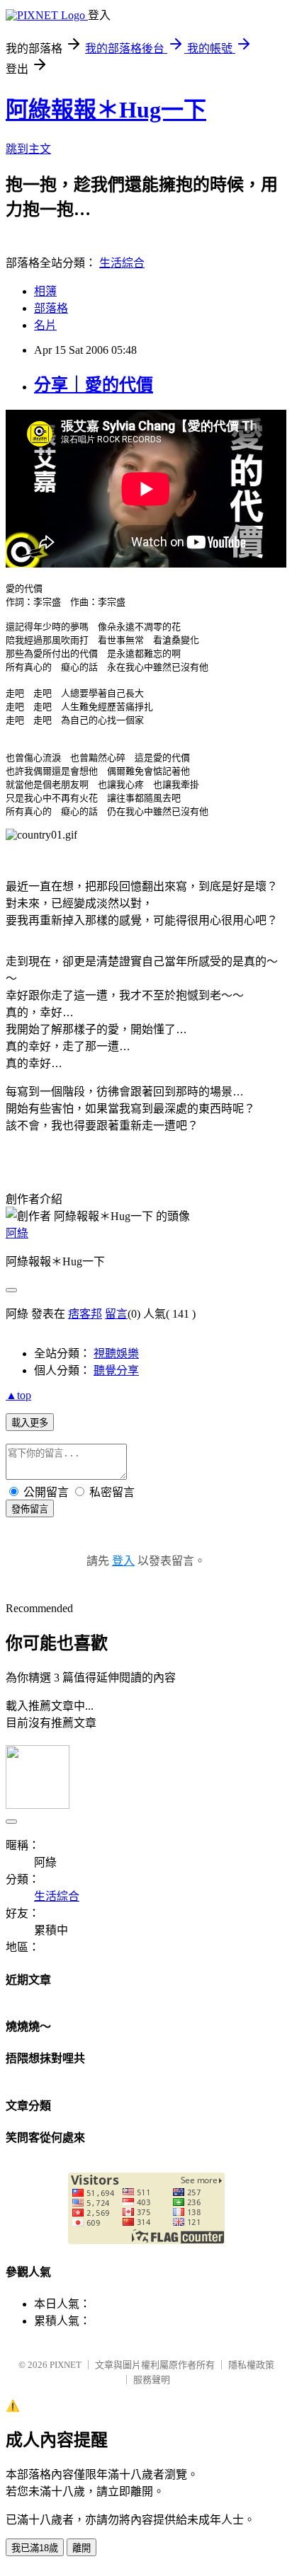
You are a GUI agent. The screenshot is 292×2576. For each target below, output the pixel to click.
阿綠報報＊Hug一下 (106, 110)
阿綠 (17, 1233)
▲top (18, 1395)
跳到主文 (28, 149)
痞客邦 (85, 1314)
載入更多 (30, 1423)
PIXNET (66, 2365)
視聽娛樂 (116, 1353)
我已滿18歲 (35, 2548)
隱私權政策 (251, 2365)
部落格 (51, 308)
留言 (116, 1314)
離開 (82, 2548)
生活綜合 (122, 263)
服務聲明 (152, 2380)
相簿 (45, 291)
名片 (45, 325)
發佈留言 (30, 1509)
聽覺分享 (116, 1370)
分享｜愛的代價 (94, 385)
